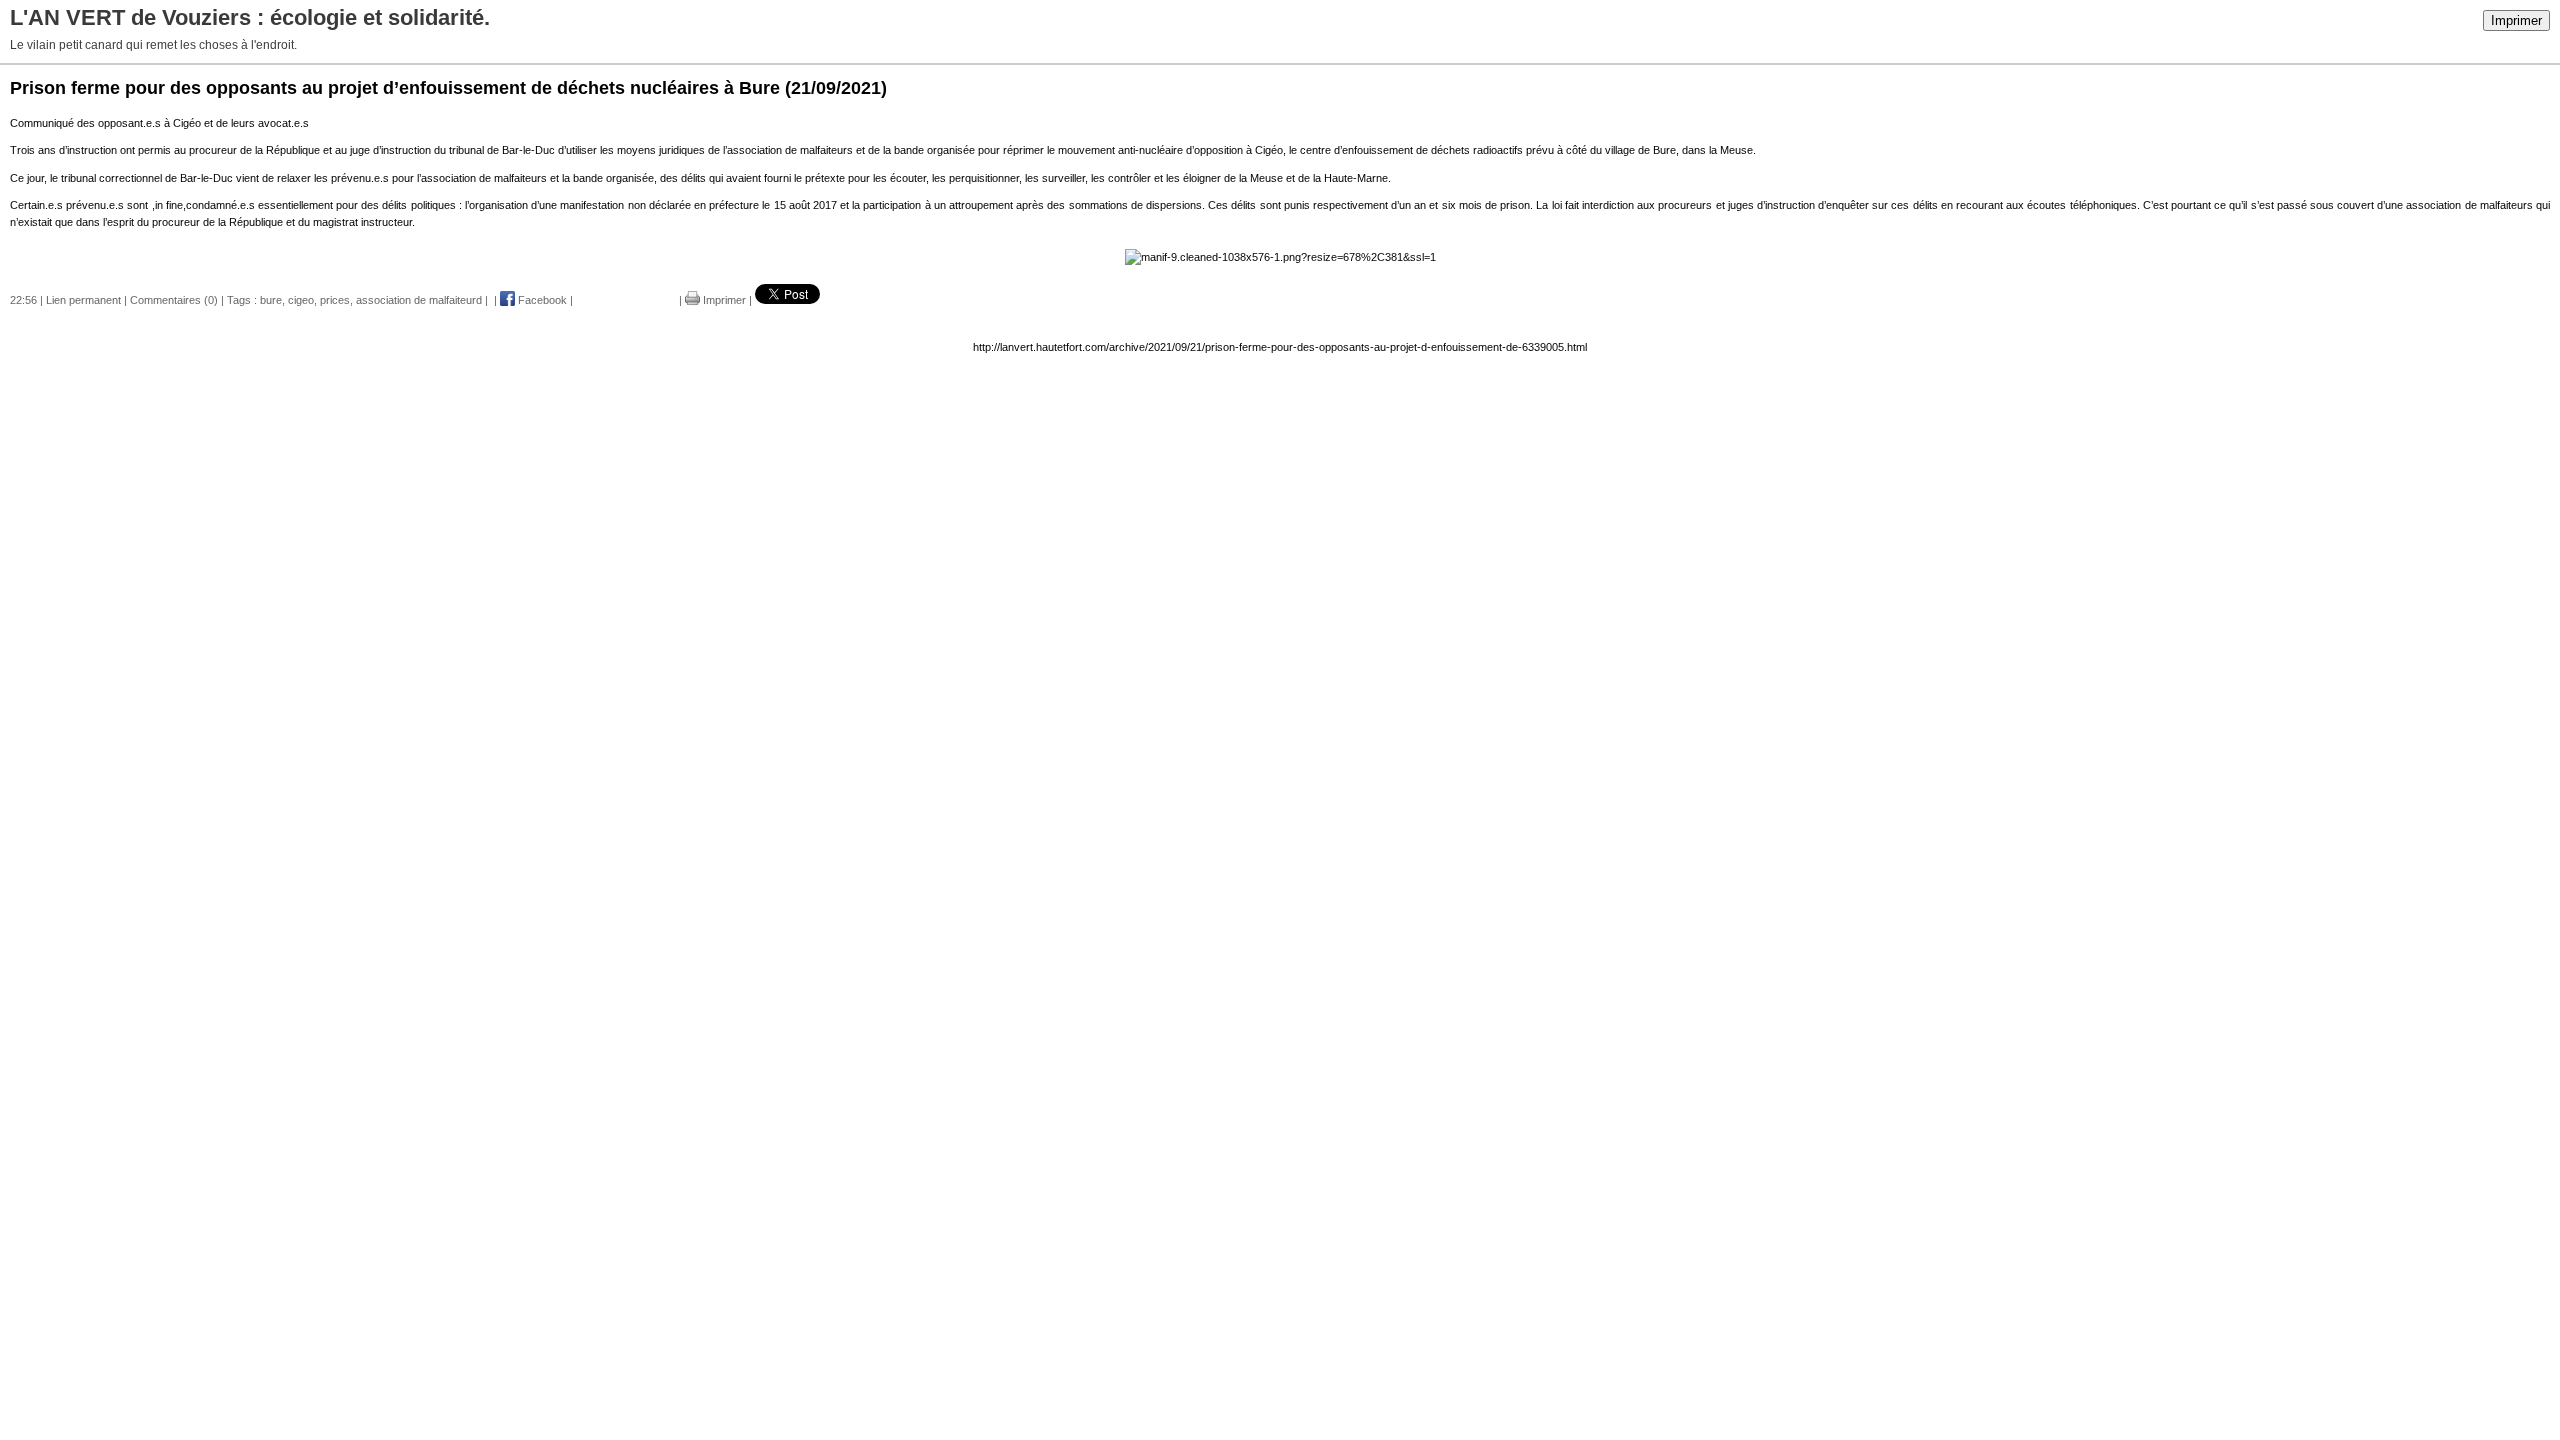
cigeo (301, 300)
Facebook (541, 300)
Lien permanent (83, 300)
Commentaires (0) (174, 300)
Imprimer (2516, 20)
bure (271, 300)
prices (335, 300)
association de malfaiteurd (419, 300)
